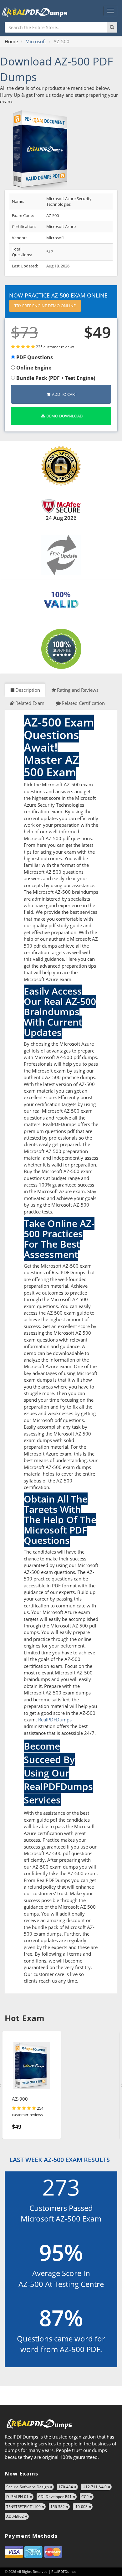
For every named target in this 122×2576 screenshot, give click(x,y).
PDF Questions (34, 357)
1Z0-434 (66, 2487)
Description (28, 690)
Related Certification (83, 703)
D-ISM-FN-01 (17, 2497)
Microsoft (36, 41)
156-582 (58, 2507)
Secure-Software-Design (28, 2487)
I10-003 (81, 2507)
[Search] (112, 27)
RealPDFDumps (55, 1720)
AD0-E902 (15, 2516)
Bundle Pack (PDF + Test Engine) (55, 378)
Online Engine (33, 368)
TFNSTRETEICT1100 (23, 2507)
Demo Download (64, 416)
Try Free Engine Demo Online (45, 306)
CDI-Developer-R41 (55, 2497)
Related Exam (30, 703)
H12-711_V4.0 (95, 2487)
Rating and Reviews (78, 690)
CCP (85, 2497)
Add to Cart (64, 394)
